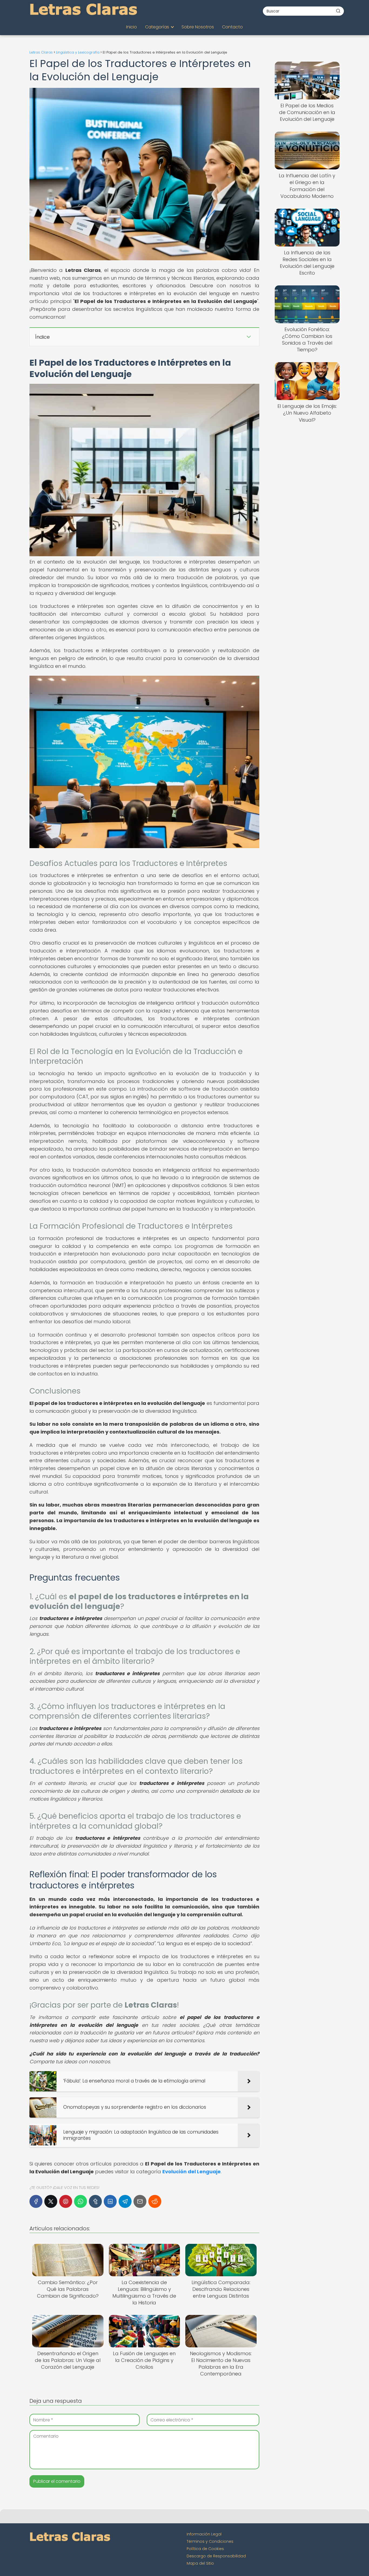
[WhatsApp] (80, 2201)
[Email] (140, 2201)
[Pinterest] (66, 2201)
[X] (51, 2201)
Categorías (157, 27)
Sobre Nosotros (198, 27)
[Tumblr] (95, 2201)
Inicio (132, 27)
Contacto (232, 27)
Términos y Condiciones (210, 2541)
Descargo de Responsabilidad (216, 2556)
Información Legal (204, 2534)
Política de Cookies (205, 2549)
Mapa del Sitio (200, 2563)
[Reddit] (155, 2201)
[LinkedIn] (110, 2201)
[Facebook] (36, 2201)
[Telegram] (125, 2201)
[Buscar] (338, 11)
